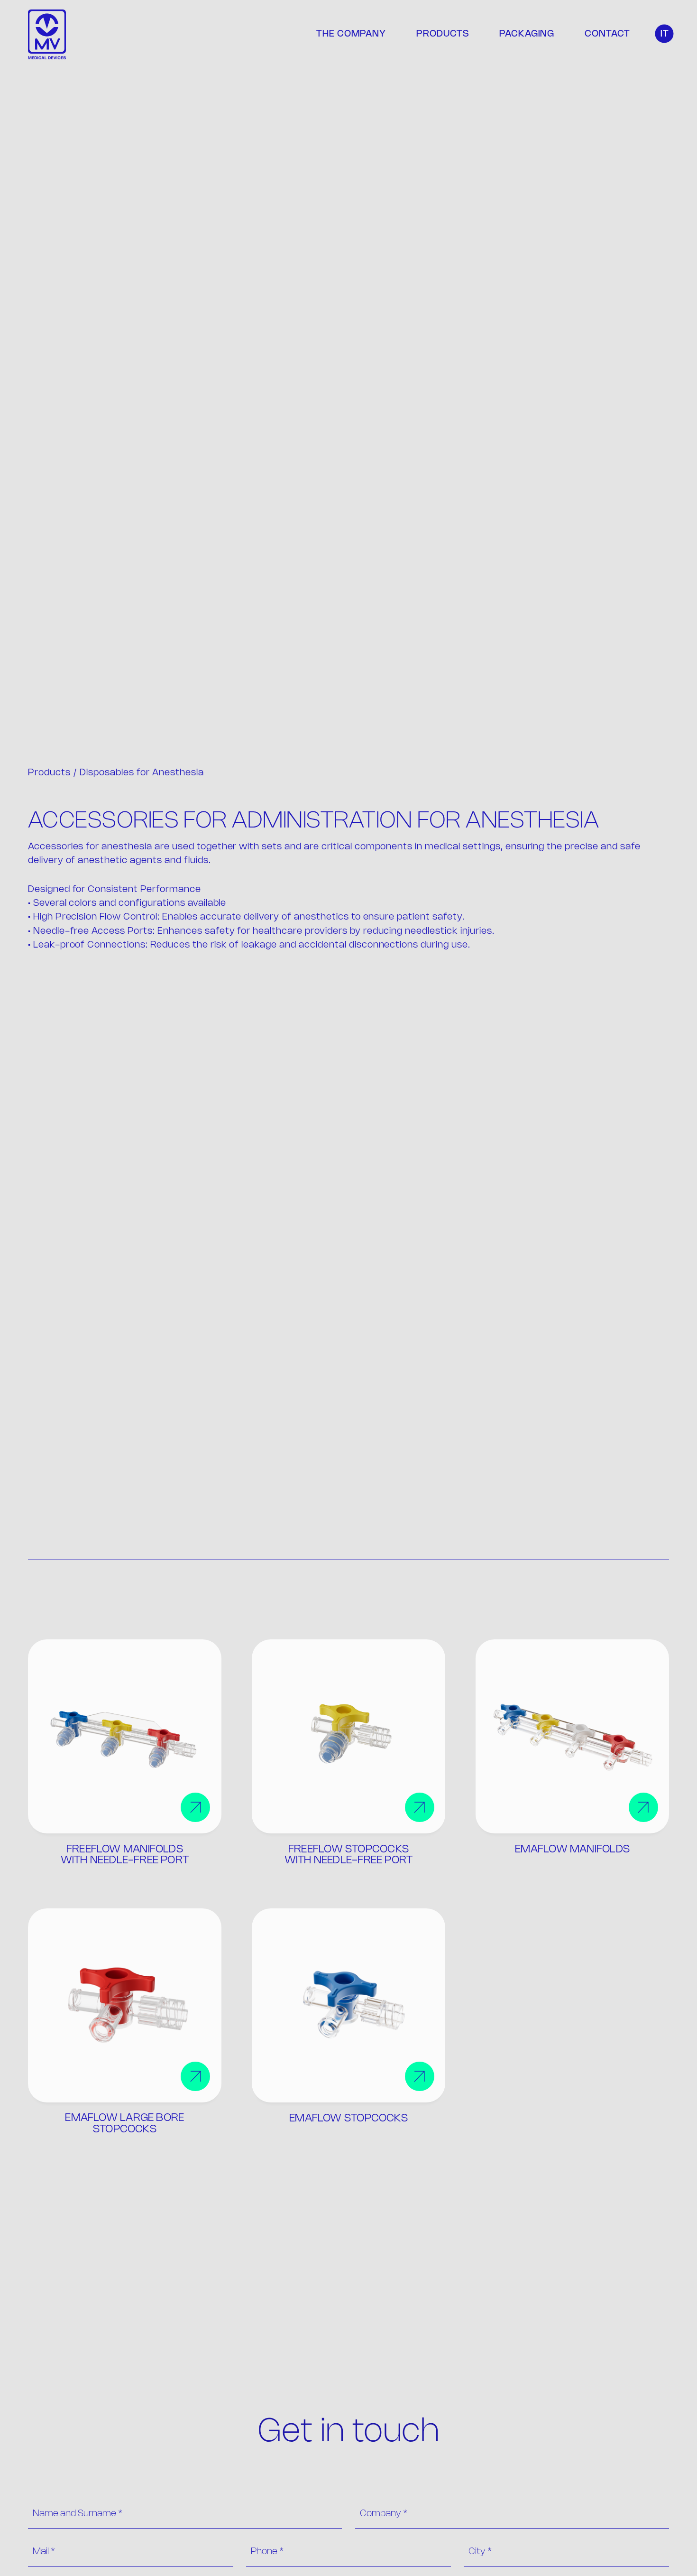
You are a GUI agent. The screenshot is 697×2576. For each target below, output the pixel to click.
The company (351, 34)
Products (443, 34)
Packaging (527, 34)
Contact (607, 34)
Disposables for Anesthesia (142, 773)
